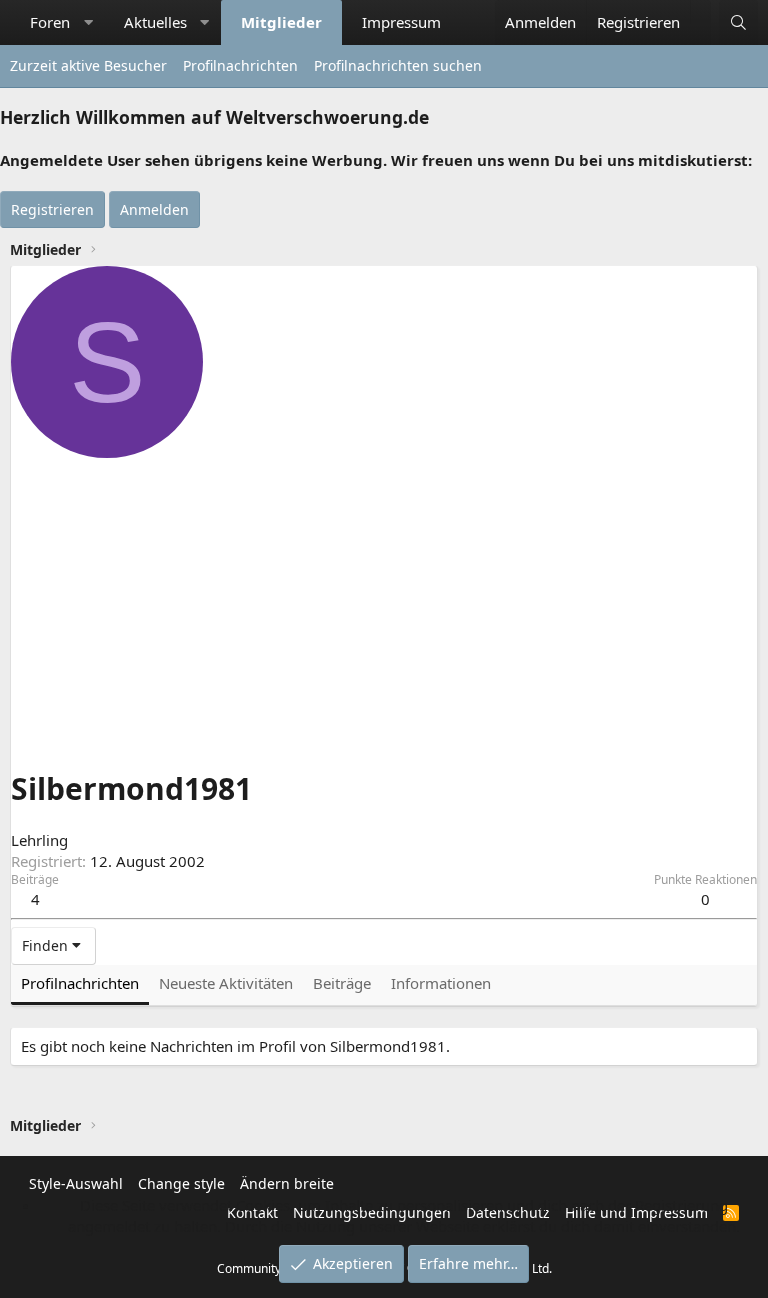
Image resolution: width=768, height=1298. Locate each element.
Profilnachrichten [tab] (80, 983)
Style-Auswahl (76, 1183)
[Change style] (700, 12)
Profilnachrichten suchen (398, 65)
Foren (50, 22)
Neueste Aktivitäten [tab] (226, 983)
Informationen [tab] (441, 983)
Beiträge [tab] (342, 983)
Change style (181, 1183)
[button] (88, 22)
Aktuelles (155, 22)
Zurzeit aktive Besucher (88, 65)
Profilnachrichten (240, 65)
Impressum (401, 22)
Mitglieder (281, 22)
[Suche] (738, 22)
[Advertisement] (384, 608)
